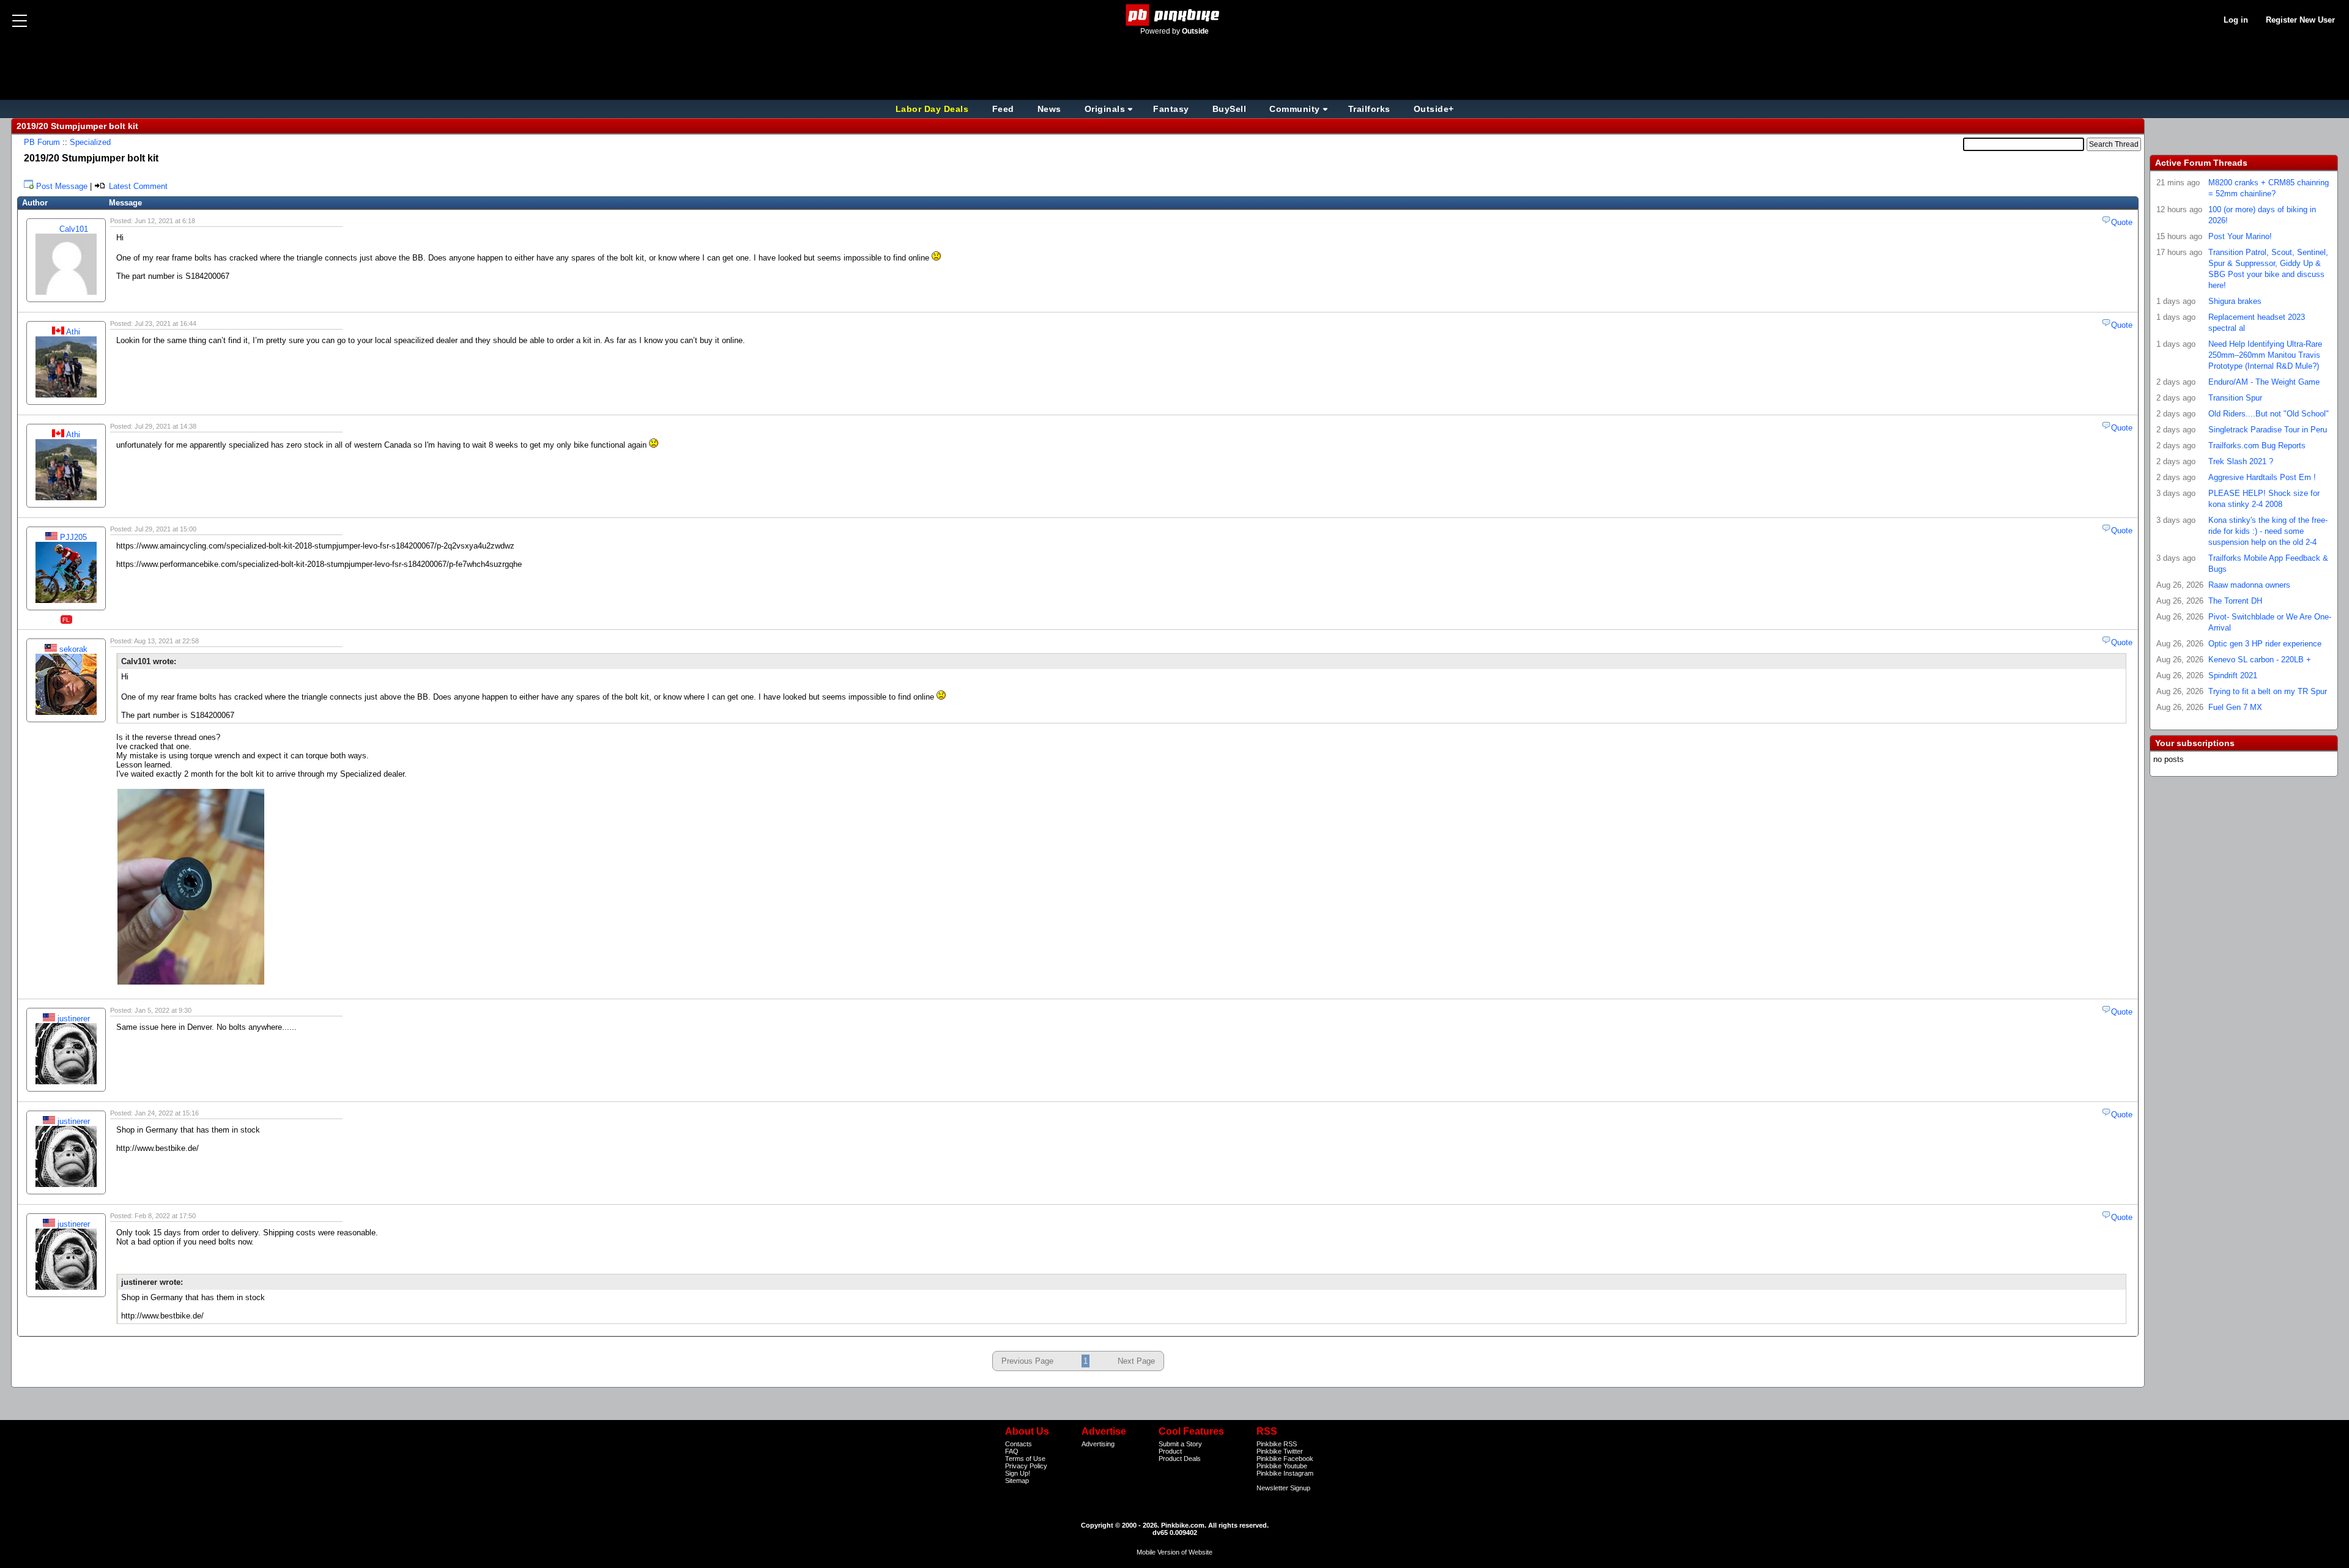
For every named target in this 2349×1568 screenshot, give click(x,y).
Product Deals (1180, 1459)
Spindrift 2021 (2233, 675)
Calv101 (74, 229)
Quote (2122, 222)
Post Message (62, 186)
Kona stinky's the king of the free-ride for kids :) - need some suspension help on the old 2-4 (2268, 531)
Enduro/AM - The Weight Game (2264, 382)
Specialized (90, 142)
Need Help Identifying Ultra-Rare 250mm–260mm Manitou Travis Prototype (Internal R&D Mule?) (2265, 355)
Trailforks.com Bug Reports (2257, 446)
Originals (1105, 109)
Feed (1003, 109)
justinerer (74, 1019)
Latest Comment (137, 186)
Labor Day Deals (933, 109)
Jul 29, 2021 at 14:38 (165, 426)
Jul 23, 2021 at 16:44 (165, 324)
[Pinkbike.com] (1175, 15)
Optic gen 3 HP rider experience (2265, 644)
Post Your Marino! (2240, 236)
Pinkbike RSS (1277, 1444)
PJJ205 (73, 537)
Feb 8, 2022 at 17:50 (165, 1216)
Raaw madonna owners (2249, 585)
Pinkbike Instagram (1285, 1473)
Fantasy (1171, 109)
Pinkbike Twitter (1280, 1451)
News (1049, 109)
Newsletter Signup (1283, 1488)
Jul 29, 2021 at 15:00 (165, 529)
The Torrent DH (2235, 601)
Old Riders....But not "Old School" (2269, 414)
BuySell (1230, 109)
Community (1295, 109)
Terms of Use (1025, 1459)
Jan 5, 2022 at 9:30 (163, 1010)
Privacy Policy (1026, 1466)
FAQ (1012, 1451)
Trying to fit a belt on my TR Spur (2268, 691)
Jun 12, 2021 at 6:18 (165, 221)
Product (1170, 1451)
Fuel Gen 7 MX (2235, 707)
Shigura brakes (2235, 301)
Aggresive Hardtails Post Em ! (2262, 477)
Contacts (1019, 1444)
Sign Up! (1018, 1473)
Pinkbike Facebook (1285, 1459)
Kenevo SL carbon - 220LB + (2260, 660)
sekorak (73, 649)
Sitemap (1017, 1481)
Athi (73, 332)
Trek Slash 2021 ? (2241, 461)
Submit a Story (1180, 1444)
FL (66, 620)
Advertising (1098, 1444)
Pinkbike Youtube (1282, 1466)
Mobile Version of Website (1174, 1552)
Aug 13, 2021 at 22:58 (166, 641)
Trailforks (1369, 109)
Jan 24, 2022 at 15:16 (167, 1113)
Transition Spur (2235, 398)
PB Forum (42, 142)
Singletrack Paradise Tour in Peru (2268, 430)
